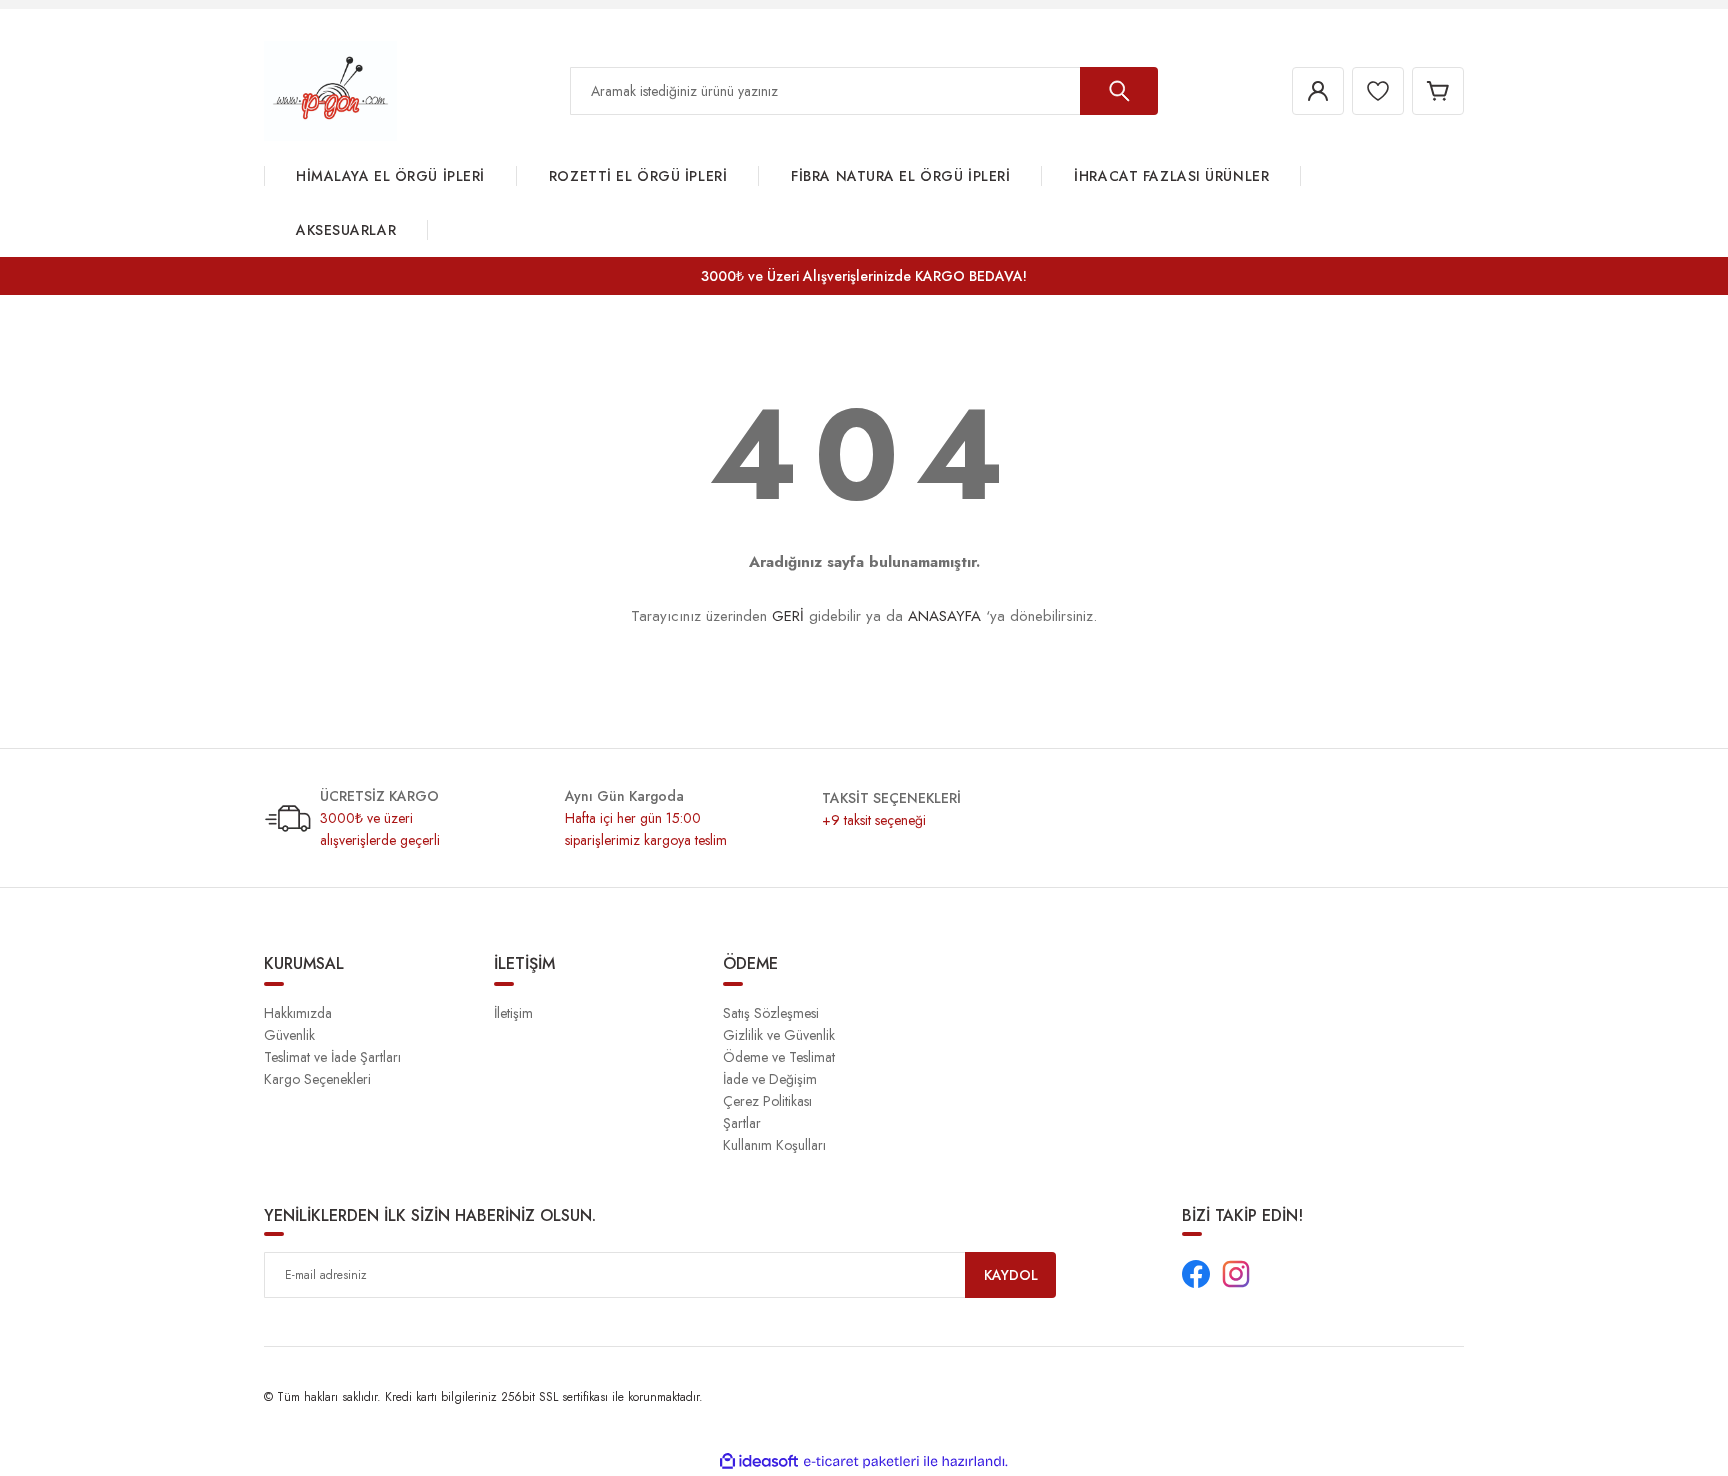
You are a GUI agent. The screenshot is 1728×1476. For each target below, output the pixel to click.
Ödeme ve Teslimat (779, 1057)
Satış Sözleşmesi (771, 1013)
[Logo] (330, 90)
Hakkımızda (298, 1013)
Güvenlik (289, 1035)
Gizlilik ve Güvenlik (779, 1035)
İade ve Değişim (770, 1079)
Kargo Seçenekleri (317, 1079)
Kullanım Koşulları (774, 1145)
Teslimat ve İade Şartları (332, 1057)
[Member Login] (1318, 91)
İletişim (513, 1013)
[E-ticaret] (861, 1462)
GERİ (788, 616)
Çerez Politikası (767, 1101)
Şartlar (742, 1123)
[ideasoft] (759, 1461)
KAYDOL (1011, 1275)
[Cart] (1438, 91)
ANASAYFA (944, 616)
